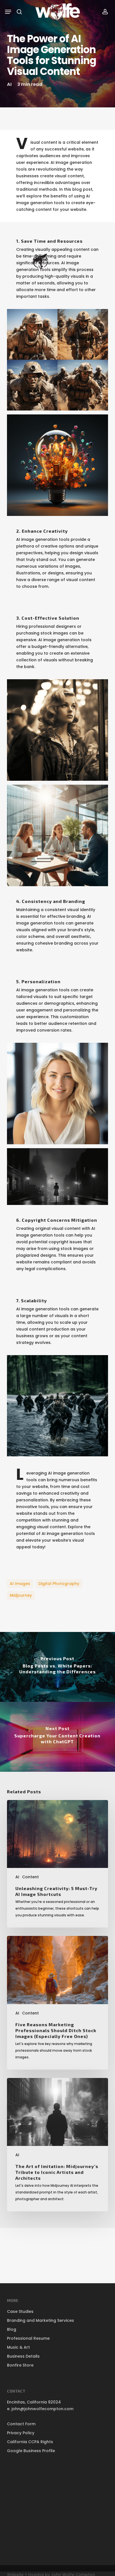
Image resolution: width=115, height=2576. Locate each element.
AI (9, 84)
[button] (8, 12)
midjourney (21, 1595)
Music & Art (18, 2347)
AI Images (20, 1584)
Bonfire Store (20, 2365)
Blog (12, 2329)
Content (30, 1877)
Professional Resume (28, 2338)
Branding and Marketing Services (40, 2320)
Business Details (23, 2356)
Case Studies (20, 2311)
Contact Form (21, 2424)
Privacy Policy (21, 2433)
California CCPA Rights (30, 2442)
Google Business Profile (31, 2451)
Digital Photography (59, 1584)
